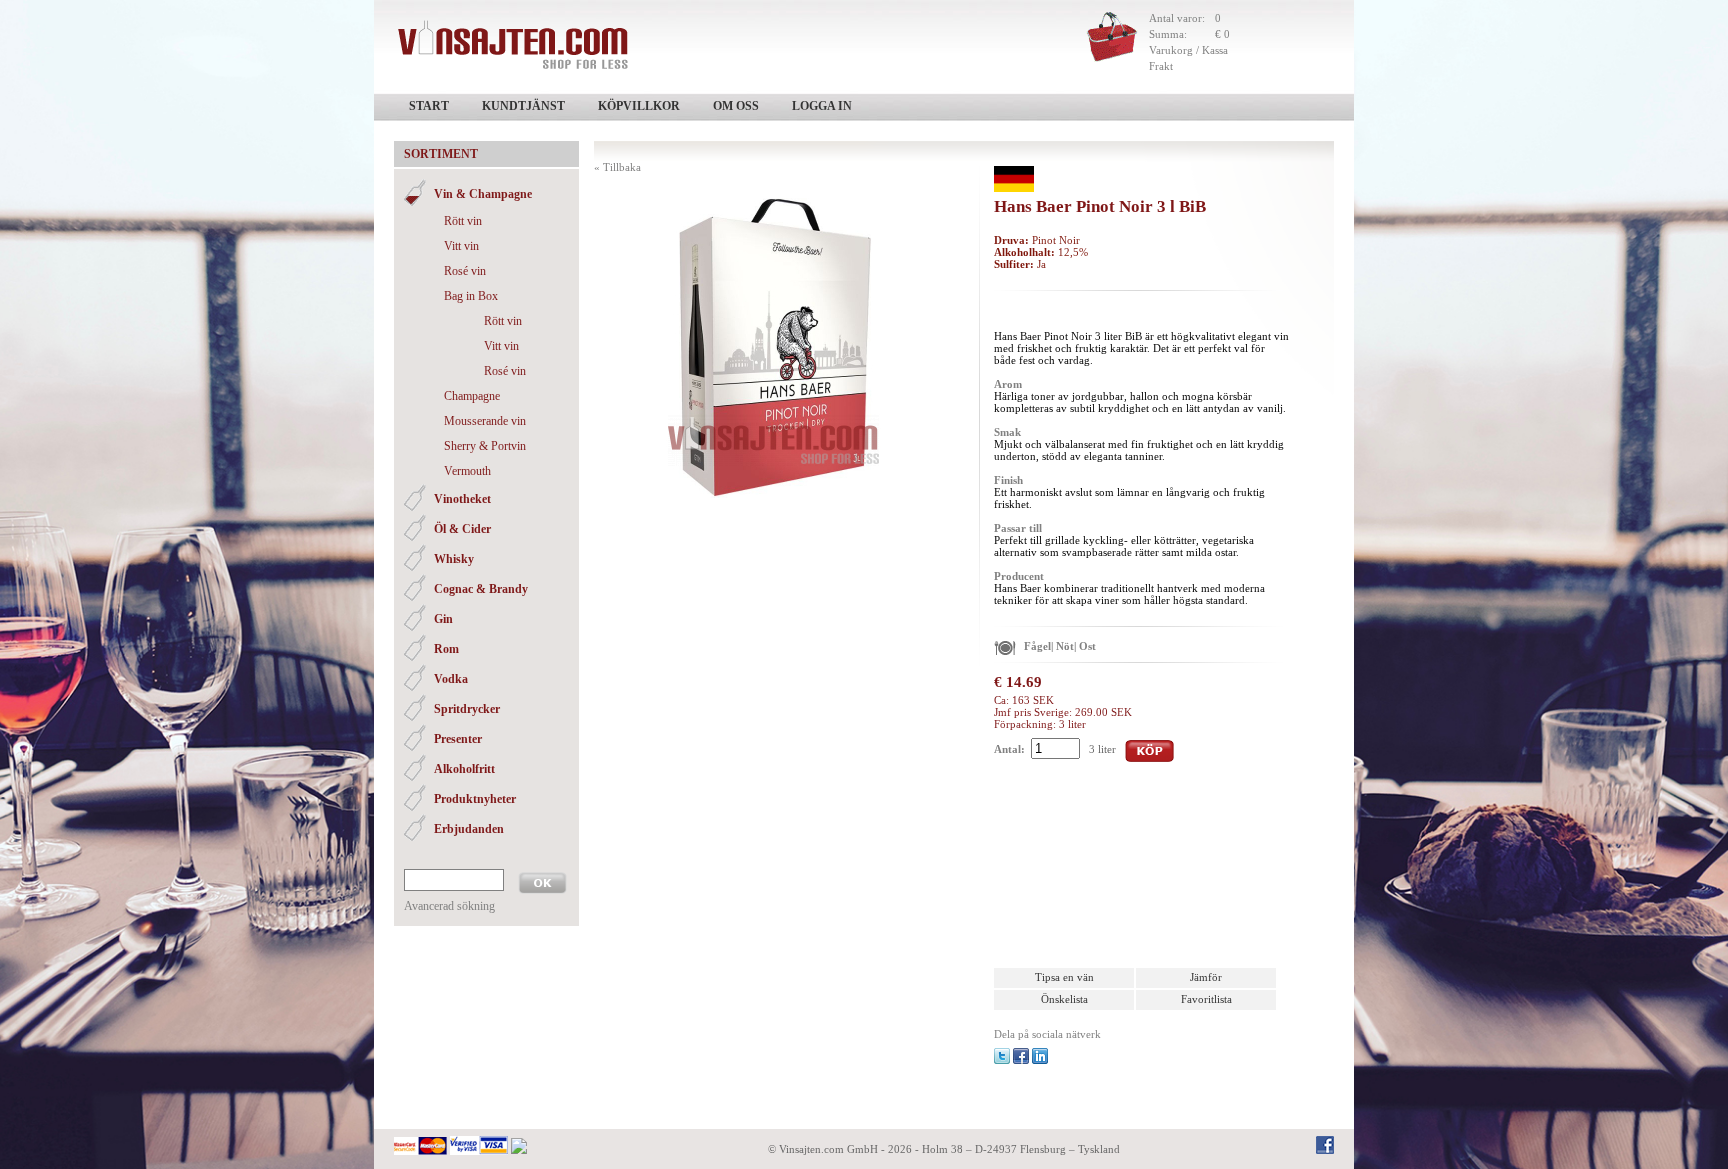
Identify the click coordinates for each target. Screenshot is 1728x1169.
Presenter (458, 739)
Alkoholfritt (464, 769)
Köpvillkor (639, 106)
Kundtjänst (523, 106)
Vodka (451, 679)
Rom (446, 649)
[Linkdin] (1040, 1055)
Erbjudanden (469, 829)
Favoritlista (1206, 999)
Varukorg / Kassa (1188, 50)
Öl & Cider (462, 529)
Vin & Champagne (483, 194)
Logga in (822, 106)
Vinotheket (462, 499)
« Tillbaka (617, 167)
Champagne (472, 396)
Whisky (454, 559)
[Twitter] (1002, 1055)
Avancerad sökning (449, 906)
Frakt (1161, 66)
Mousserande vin (485, 421)
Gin (443, 619)
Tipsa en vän (1064, 977)
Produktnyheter (475, 799)
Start (429, 106)
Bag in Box (471, 296)
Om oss (736, 106)
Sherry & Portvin (485, 446)
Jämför (1206, 977)
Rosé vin (465, 271)
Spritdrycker (467, 709)
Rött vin (463, 221)
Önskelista (1064, 999)
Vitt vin (461, 246)
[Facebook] (1021, 1055)
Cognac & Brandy (481, 589)
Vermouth (467, 471)
